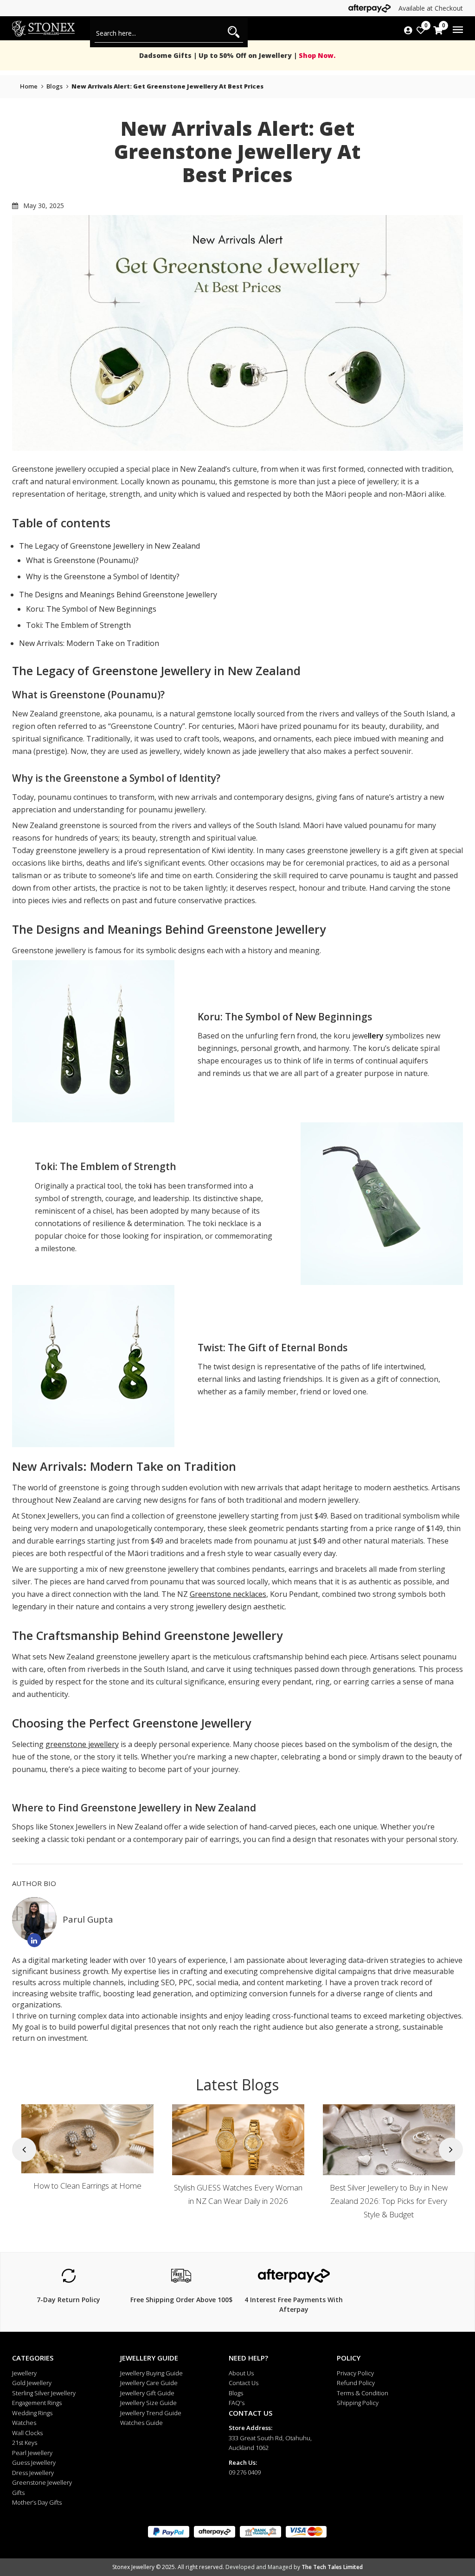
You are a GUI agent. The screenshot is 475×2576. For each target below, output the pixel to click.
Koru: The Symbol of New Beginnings (91, 609)
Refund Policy (356, 2383)
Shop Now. (316, 55)
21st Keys (25, 2443)
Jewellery (24, 2373)
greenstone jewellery (82, 1744)
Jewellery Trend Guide (151, 2413)
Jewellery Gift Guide (147, 2393)
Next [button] (451, 2149)
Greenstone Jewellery (42, 2482)
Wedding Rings (32, 2413)
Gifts (18, 2493)
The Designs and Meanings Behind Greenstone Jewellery (118, 595)
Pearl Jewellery (32, 2453)
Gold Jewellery (32, 2383)
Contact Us (244, 2383)
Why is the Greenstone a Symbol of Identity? (103, 576)
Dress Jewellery (33, 2473)
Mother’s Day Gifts (37, 2502)
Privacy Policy (355, 2373)
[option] (87, 2163)
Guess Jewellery (34, 2462)
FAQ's (237, 2403)
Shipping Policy (358, 2403)
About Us (241, 2373)
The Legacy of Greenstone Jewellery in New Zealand (109, 546)
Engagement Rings (37, 2403)
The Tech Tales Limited (332, 2567)
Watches (24, 2423)
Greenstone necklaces (228, 1594)
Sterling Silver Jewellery (44, 2393)
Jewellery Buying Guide (151, 2373)
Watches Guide (141, 2423)
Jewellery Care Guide (149, 2383)
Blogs (236, 2393)
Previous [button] (24, 2149)
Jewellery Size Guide (148, 2403)
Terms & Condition (363, 2393)
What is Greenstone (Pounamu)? (82, 560)
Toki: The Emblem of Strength (78, 625)
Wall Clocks (27, 2433)
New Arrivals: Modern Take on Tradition (89, 643)
